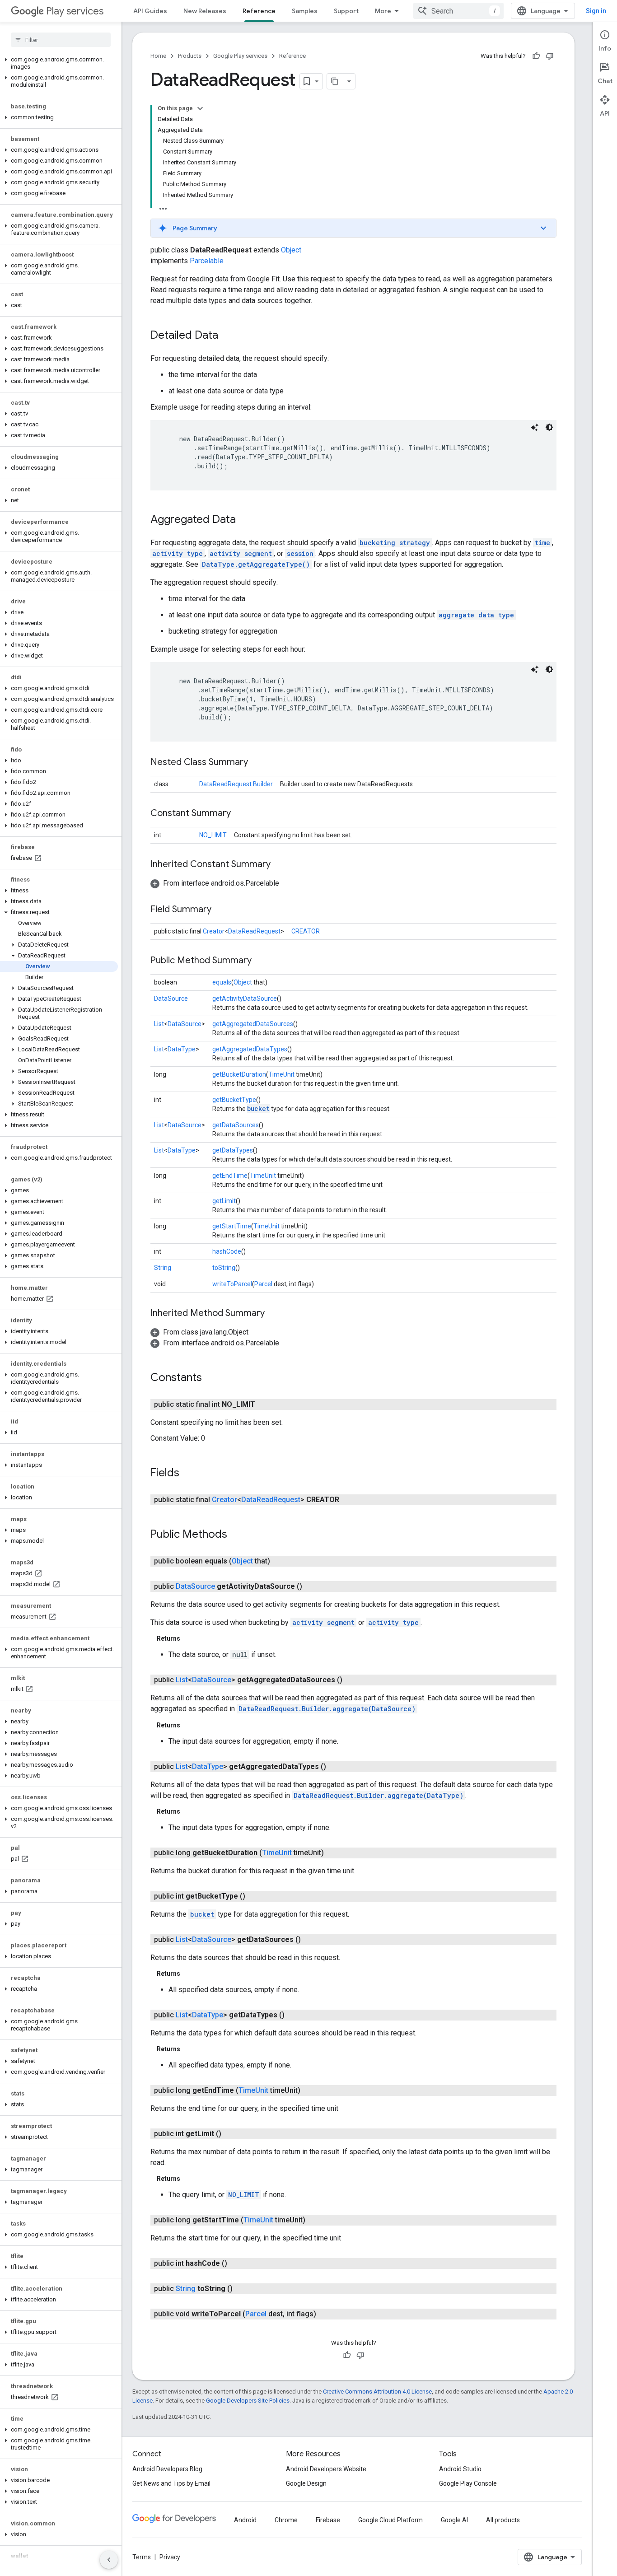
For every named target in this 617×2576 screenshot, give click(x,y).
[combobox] (458, 11)
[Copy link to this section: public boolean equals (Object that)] (279, 1561)
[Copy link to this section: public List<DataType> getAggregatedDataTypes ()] (335, 1767)
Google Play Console (468, 2483)
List (159, 1024)
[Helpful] (536, 56)
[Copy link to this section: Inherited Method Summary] (274, 1314)
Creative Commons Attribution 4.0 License (377, 2392)
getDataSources (236, 1125)
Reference (259, 11)
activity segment (241, 553)
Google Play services (240, 56)
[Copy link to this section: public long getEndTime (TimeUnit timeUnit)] (309, 2091)
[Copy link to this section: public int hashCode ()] (236, 2263)
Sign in (596, 11)
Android (245, 2520)
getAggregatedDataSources (253, 1024)
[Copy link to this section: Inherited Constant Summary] (280, 865)
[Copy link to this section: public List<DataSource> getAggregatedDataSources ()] (351, 1680)
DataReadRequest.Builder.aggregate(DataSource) (327, 1709)
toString (224, 1268)
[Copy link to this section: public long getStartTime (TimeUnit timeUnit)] (314, 2220)
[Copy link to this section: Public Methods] (236, 1535)
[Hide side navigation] (109, 2560)
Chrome (286, 2520)
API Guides (150, 11)
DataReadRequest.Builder (236, 784)
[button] (59, 63)
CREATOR (306, 931)
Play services (75, 11)
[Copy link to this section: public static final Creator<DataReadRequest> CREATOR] (348, 1500)
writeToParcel (232, 1284)
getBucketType (234, 1100)
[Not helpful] (550, 56)
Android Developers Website (326, 2469)
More (383, 11)
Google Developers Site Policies (248, 2401)
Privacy (170, 2557)
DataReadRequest (254, 931)
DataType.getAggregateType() (256, 564)
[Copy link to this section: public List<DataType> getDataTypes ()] (294, 2015)
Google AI (454, 2520)
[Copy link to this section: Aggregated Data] (245, 520)
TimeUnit (281, 1074)
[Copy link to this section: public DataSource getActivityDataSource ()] (311, 1587)
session (300, 553)
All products (503, 2520)
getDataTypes (233, 1150)
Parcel (263, 1284)
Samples (305, 11)
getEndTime (230, 1176)
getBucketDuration (239, 1074)
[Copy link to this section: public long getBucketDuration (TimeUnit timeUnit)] (333, 1853)
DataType (182, 1049)
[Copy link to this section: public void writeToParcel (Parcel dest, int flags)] (325, 2314)
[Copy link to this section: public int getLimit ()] (230, 2134)
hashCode (227, 1251)
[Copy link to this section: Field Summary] (220, 910)
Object (291, 250)
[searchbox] (61, 40)
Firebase (328, 2520)
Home (158, 56)
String (163, 1268)
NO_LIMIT (213, 835)
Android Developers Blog (167, 2469)
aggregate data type (476, 615)
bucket (258, 1108)
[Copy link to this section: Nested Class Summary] (257, 763)
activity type (178, 553)
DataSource (171, 999)
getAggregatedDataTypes (250, 1049)
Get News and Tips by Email (171, 2483)
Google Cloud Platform (390, 2520)
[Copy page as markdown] (335, 81)
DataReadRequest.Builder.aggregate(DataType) (379, 1795)
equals (222, 982)
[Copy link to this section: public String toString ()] (242, 2289)
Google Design (306, 2483)
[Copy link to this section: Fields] (188, 1474)
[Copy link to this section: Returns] (189, 1638)
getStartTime (232, 1226)
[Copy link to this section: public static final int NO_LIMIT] (264, 1405)
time (542, 543)
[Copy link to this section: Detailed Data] (227, 336)
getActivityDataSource (245, 999)
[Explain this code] (535, 427)
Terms (142, 2557)
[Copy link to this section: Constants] (211, 1378)
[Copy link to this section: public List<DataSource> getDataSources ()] (310, 1940)
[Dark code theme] (549, 427)
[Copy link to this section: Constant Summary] (240, 814)
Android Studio (460, 2469)
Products (190, 56)
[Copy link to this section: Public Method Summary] (261, 961)
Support (346, 11)
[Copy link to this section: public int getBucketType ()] (254, 1896)
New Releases (205, 11)
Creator (214, 931)
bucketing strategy (395, 543)
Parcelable (207, 261)
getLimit (224, 1201)
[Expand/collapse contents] (200, 108)
